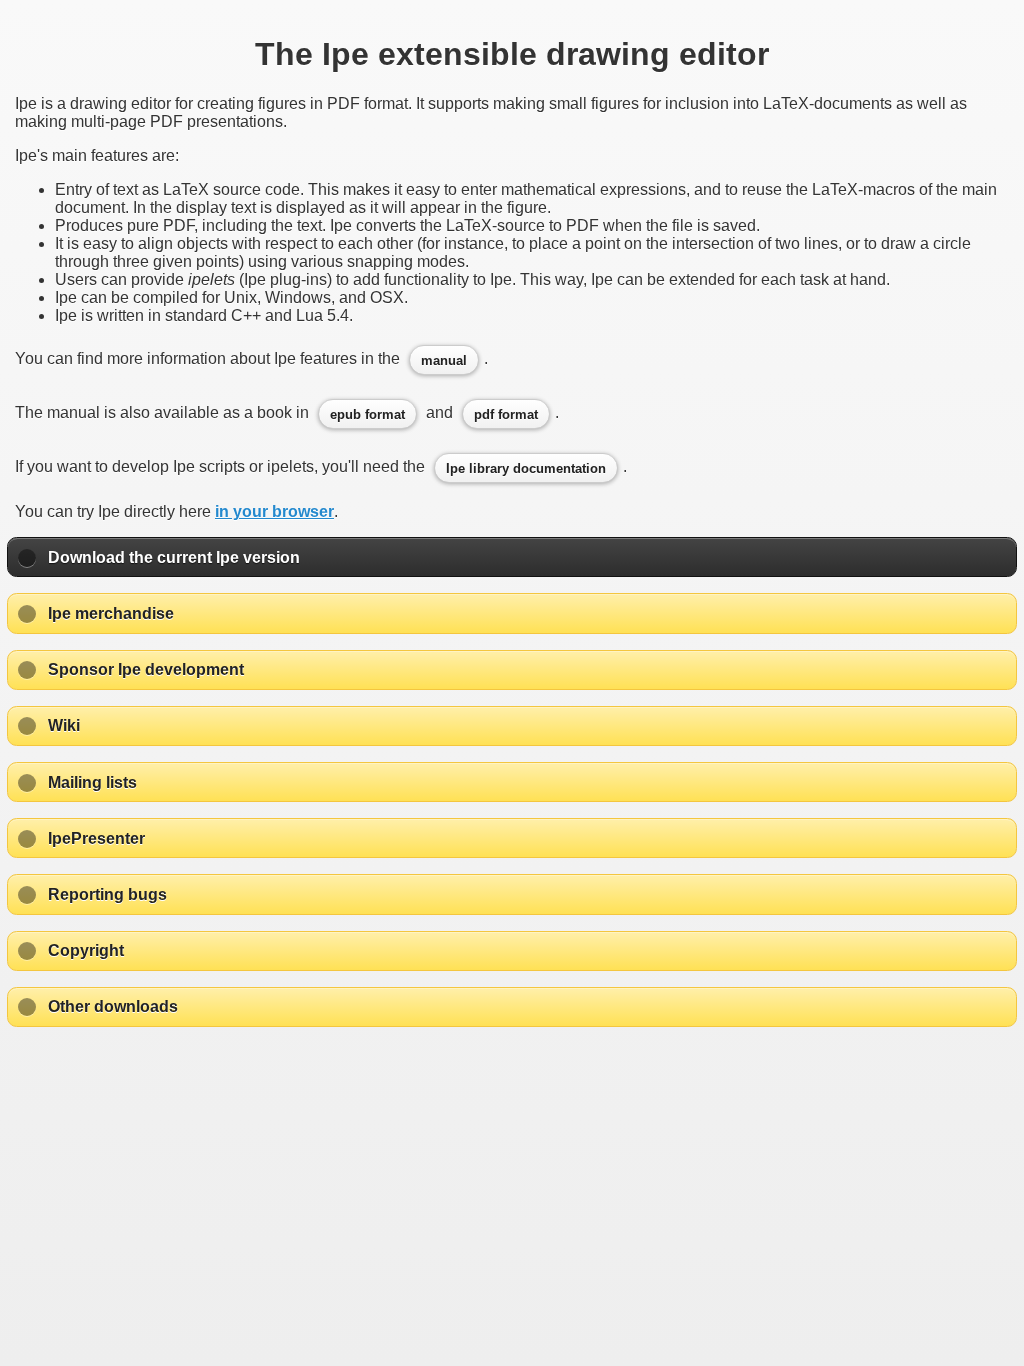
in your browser (274, 511)
